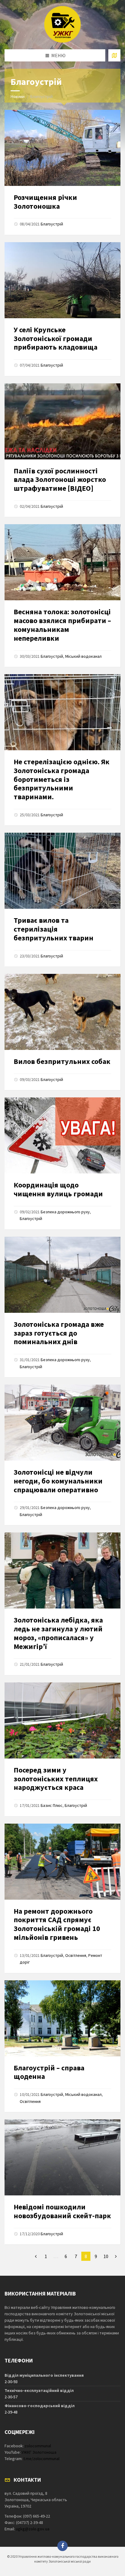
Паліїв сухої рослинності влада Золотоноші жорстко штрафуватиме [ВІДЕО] (60, 480)
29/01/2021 (30, 1508)
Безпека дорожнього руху (65, 1212)
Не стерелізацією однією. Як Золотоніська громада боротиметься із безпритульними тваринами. (62, 779)
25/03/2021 (30, 815)
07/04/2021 (30, 365)
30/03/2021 (30, 656)
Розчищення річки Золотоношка (45, 202)
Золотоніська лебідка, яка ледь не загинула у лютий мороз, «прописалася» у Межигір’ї (58, 1633)
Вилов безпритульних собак (62, 1061)
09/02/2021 (30, 1212)
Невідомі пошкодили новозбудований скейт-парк (62, 2211)
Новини (18, 96)
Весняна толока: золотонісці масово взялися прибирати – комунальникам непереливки (62, 625)
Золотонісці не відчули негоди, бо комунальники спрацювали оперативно (58, 1481)
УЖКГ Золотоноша (39, 2452)
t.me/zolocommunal (41, 2459)
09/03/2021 (30, 1079)
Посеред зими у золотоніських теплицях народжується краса (56, 1779)
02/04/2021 (30, 506)
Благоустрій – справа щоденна (49, 2072)
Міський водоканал (83, 656)
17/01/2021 (30, 1805)
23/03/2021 (30, 956)
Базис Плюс (52, 1805)
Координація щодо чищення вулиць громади (58, 1189)
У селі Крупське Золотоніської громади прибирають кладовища (56, 338)
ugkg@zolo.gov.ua (33, 2529)
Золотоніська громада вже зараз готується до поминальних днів (59, 1333)
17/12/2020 (30, 2234)
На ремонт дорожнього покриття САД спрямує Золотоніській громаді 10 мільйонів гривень (57, 1924)
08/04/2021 (30, 224)
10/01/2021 (30, 2094)
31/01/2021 (30, 1360)
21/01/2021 (30, 1664)
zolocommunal (38, 2446)
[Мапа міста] (114, 55)
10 (106, 2256)
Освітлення (76, 1955)
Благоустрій (52, 224)
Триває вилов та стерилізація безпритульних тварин (54, 929)
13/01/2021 (30, 1955)
